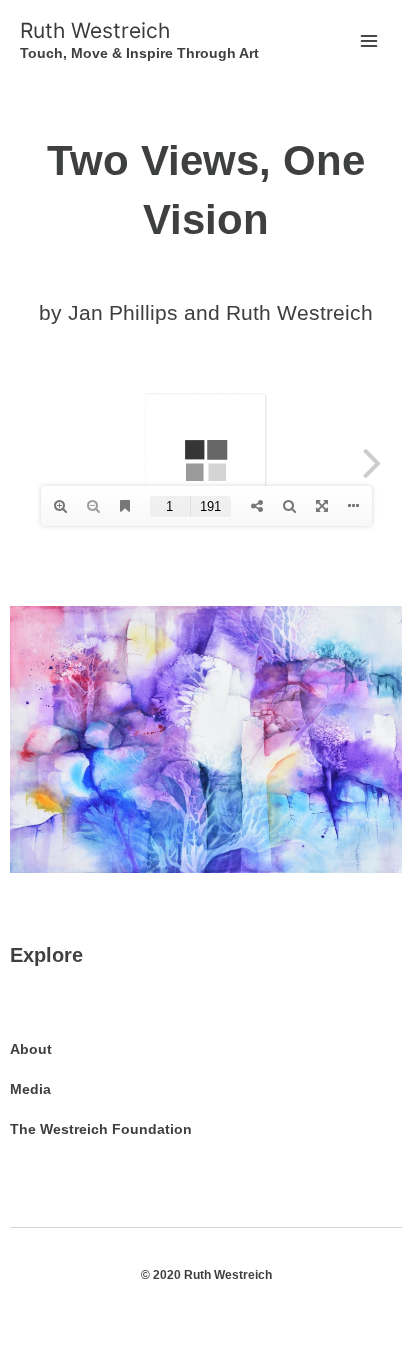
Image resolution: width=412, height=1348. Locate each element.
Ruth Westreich (95, 30)
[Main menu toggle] (368, 41)
